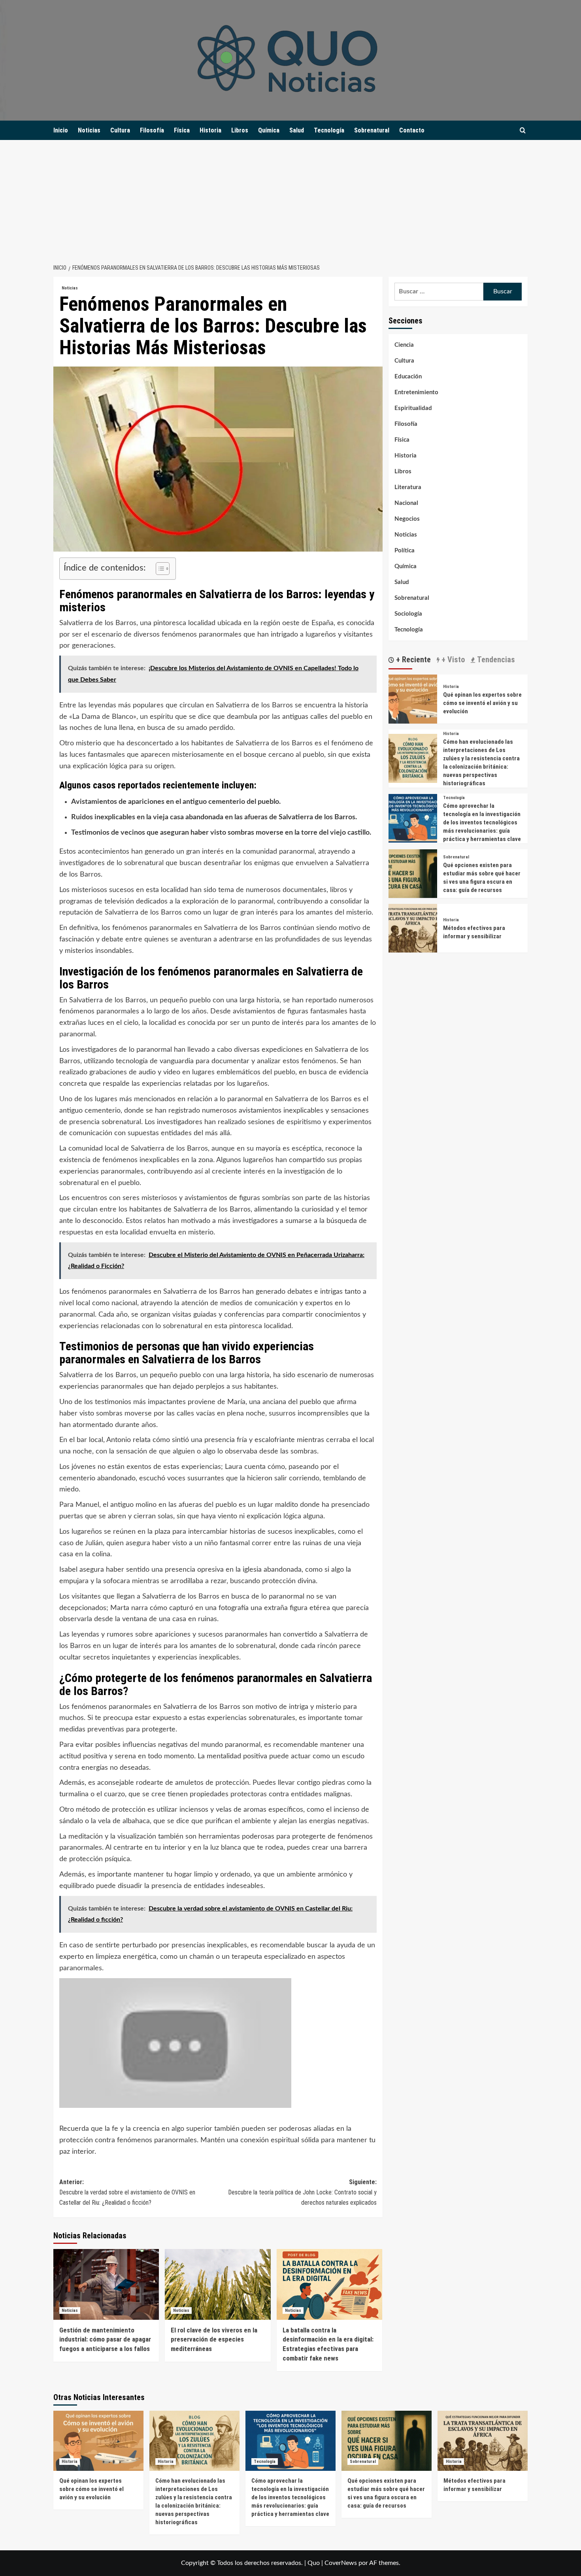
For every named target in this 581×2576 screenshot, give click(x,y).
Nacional (406, 503)
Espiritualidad (413, 408)
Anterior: (127, 2192)
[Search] (523, 131)
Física (182, 130)
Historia (210, 130)
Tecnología (329, 130)
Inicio (61, 130)
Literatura (408, 487)
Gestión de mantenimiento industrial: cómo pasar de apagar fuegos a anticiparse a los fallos (105, 2340)
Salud (297, 130)
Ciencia (404, 345)
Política (405, 551)
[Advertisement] (290, 199)
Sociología (408, 614)
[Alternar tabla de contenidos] (159, 569)
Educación (408, 377)
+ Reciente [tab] (412, 660)
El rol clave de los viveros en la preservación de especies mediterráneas (214, 2340)
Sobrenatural (372, 130)
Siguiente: (302, 2192)
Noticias (89, 130)
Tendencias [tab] (495, 660)
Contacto (412, 130)
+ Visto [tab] (452, 660)
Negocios (407, 519)
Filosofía (152, 130)
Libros (240, 130)
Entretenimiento (416, 392)
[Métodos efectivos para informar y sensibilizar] (413, 928)
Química (269, 130)
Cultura (120, 130)
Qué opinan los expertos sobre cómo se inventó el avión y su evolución (482, 703)
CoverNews (341, 2563)
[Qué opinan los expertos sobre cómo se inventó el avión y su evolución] (413, 699)
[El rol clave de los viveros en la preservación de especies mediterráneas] (218, 2284)
